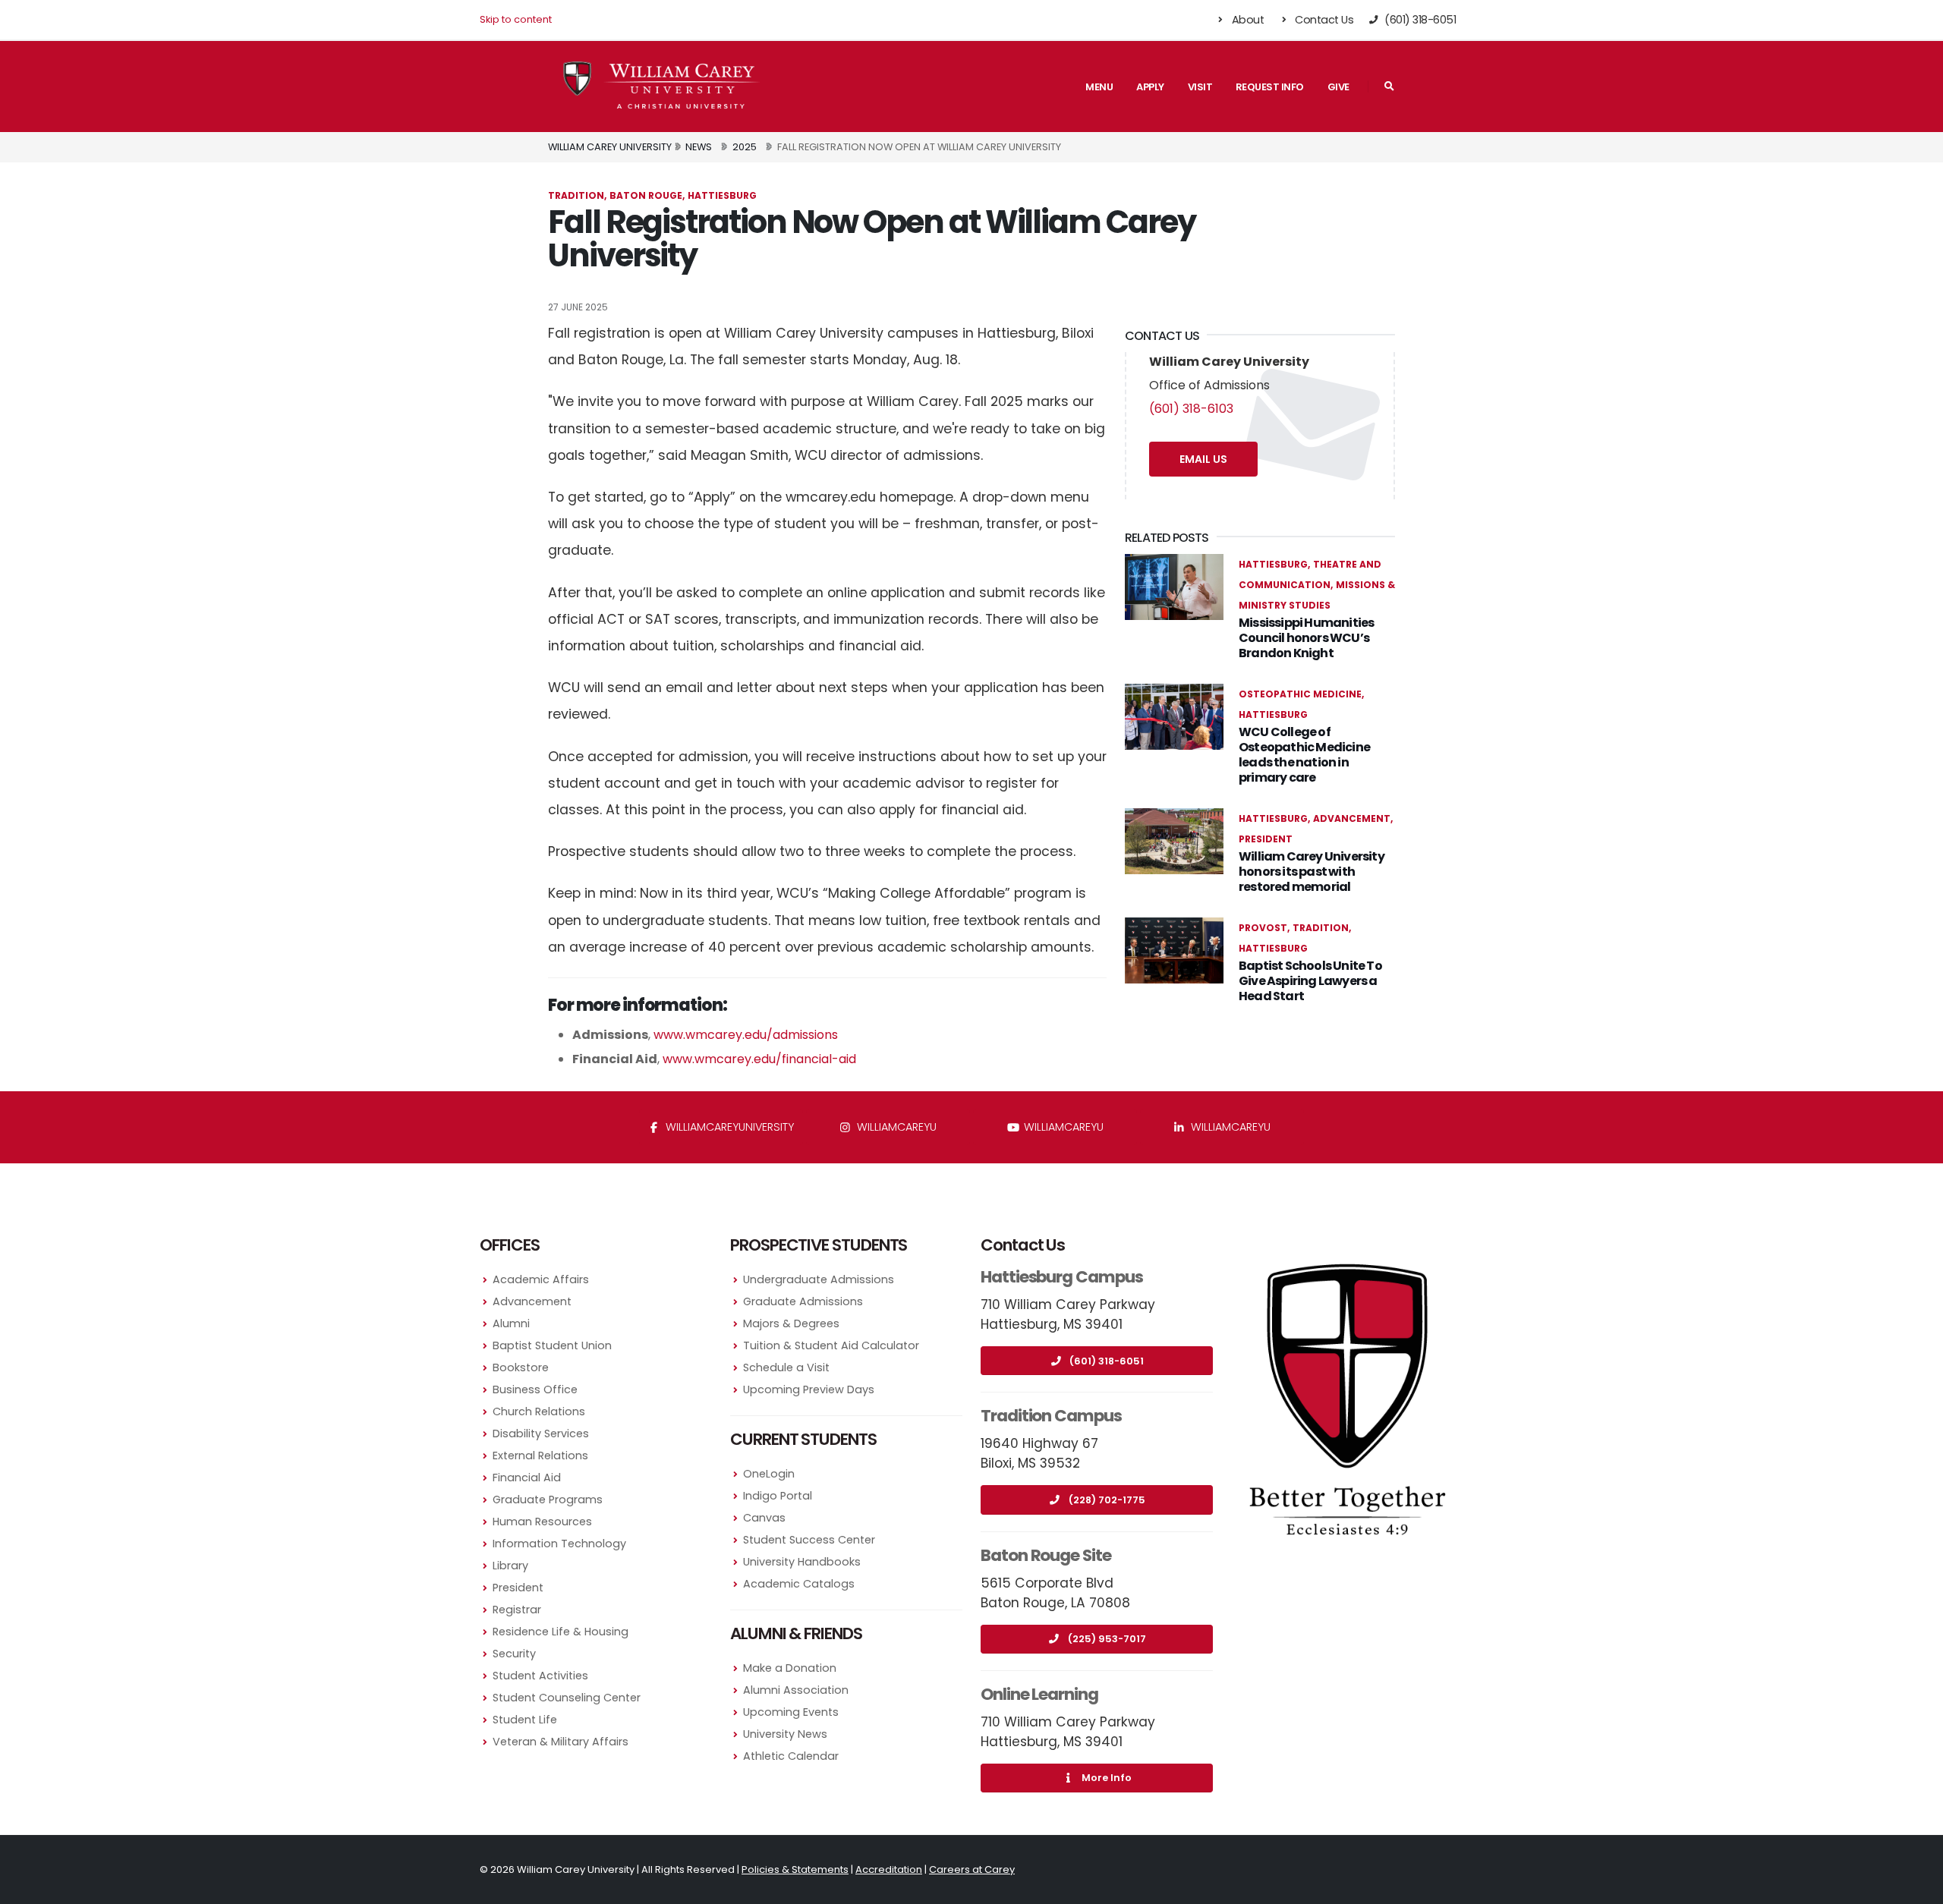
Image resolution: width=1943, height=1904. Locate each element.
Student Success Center (809, 1540)
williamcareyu (895, 1127)
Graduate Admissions (803, 1301)
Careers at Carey (972, 1869)
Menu (1099, 87)
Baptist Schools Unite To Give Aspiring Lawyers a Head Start (1310, 981)
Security (514, 1654)
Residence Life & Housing (561, 1632)
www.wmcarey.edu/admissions (746, 1035)
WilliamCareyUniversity (728, 1127)
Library (510, 1566)
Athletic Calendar (791, 1756)
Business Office (535, 1389)
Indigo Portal (778, 1496)
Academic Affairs (541, 1279)
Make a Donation (790, 1668)
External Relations (540, 1456)
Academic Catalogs (799, 1584)
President (518, 1588)
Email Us (1203, 459)
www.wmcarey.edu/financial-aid (759, 1059)
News (699, 147)
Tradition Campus (1051, 1416)
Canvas (764, 1518)
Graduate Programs (548, 1500)
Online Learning (1039, 1694)
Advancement (532, 1301)
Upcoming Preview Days (809, 1389)
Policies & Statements (795, 1869)
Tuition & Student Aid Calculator (831, 1345)
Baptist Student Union (552, 1345)
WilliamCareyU (1062, 1127)
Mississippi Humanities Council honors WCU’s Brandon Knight (1306, 638)
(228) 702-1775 (1107, 1500)
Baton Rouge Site (1046, 1555)
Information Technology (559, 1544)
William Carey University (610, 147)
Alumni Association (796, 1690)
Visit (1200, 87)
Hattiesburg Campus (1062, 1277)
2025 (745, 147)
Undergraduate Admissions (819, 1279)
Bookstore (521, 1367)
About (1246, 20)
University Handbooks (802, 1562)
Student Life (525, 1720)
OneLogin (769, 1474)
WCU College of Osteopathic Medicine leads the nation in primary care (1304, 755)
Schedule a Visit (786, 1367)
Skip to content (516, 19)
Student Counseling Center (567, 1698)
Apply (1150, 87)
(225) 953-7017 (1107, 1639)
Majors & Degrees (791, 1323)
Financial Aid (527, 1478)
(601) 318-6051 (1107, 1361)
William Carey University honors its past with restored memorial (1312, 872)
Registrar (517, 1610)
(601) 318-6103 (1191, 409)
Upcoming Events (791, 1712)
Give (1338, 87)
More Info (1107, 1778)
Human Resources (542, 1522)
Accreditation (889, 1869)
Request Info (1270, 87)
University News (785, 1734)
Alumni (511, 1323)
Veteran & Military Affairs (561, 1742)
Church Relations (539, 1411)
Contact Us (1323, 20)
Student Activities (540, 1676)
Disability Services (541, 1434)
